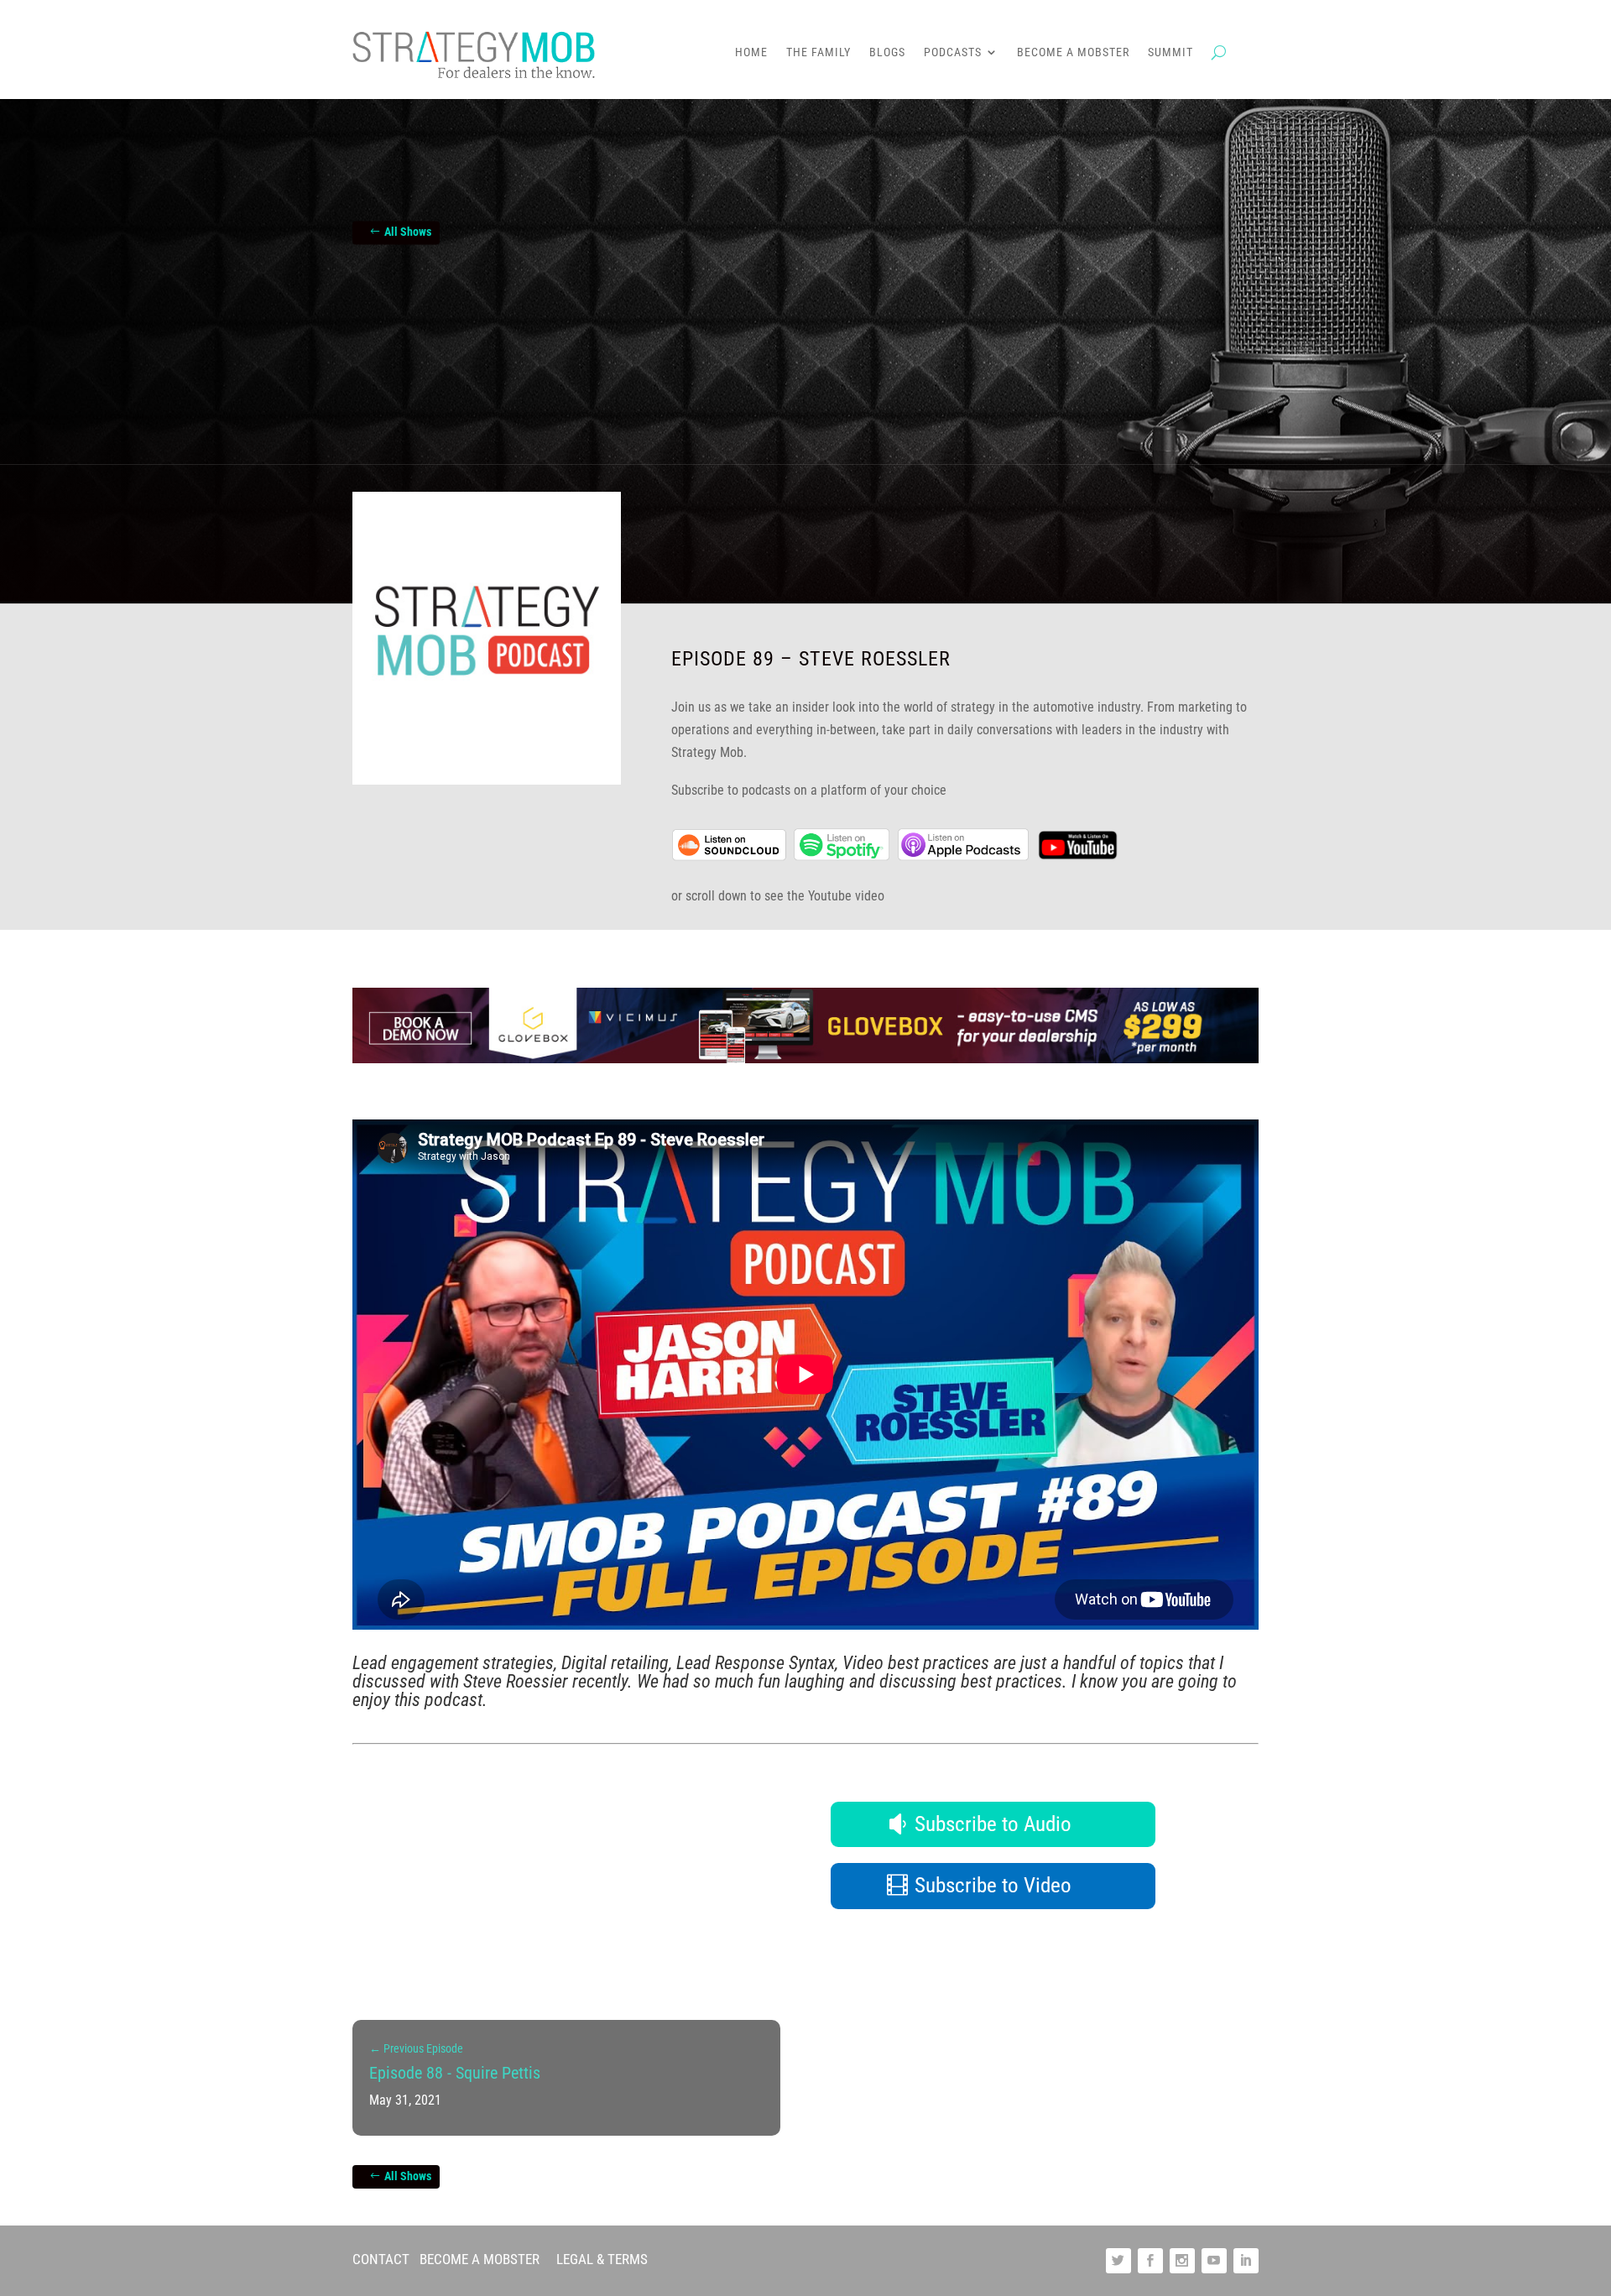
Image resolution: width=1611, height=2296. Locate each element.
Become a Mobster (1073, 52)
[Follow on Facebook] (1150, 2261)
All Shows (408, 232)
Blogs (887, 52)
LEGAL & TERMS (602, 2259)
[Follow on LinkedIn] (1246, 2261)
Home (751, 52)
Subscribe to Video (993, 1885)
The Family (819, 52)
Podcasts (953, 52)
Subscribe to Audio (993, 1824)
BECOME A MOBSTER (480, 2259)
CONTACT (381, 2259)
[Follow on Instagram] (1182, 2261)
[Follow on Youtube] (1214, 2261)
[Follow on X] (1118, 2261)
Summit (1170, 52)
